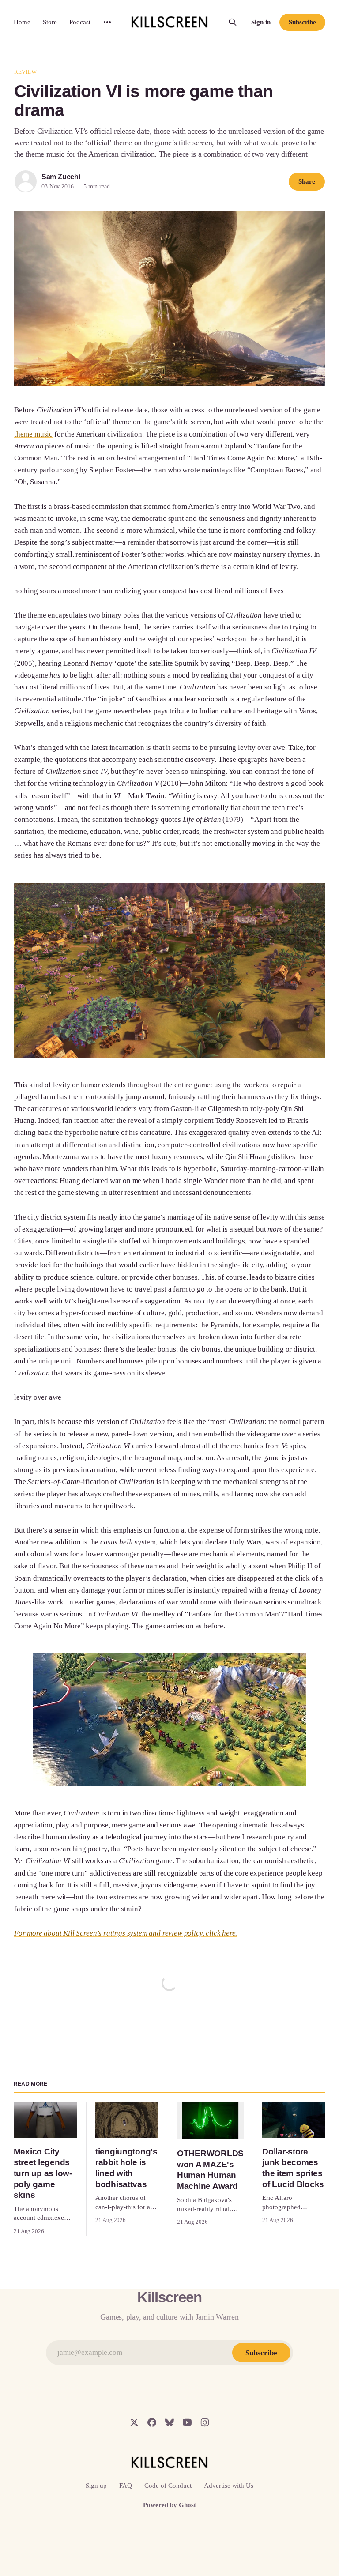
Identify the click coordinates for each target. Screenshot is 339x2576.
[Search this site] (233, 22)
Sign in (261, 22)
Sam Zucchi (61, 177)
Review (25, 72)
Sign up (96, 2486)
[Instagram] (205, 2422)
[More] (107, 22)
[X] (134, 2422)
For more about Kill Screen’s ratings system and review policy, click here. (126, 1933)
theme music (33, 434)
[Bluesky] (169, 2422)
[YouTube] (187, 2422)
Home (22, 22)
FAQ (126, 2486)
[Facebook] (152, 2422)
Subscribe (302, 22)
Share (307, 181)
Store (50, 22)
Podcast (80, 22)
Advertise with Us (229, 2486)
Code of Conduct (168, 2486)
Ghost (187, 2505)
